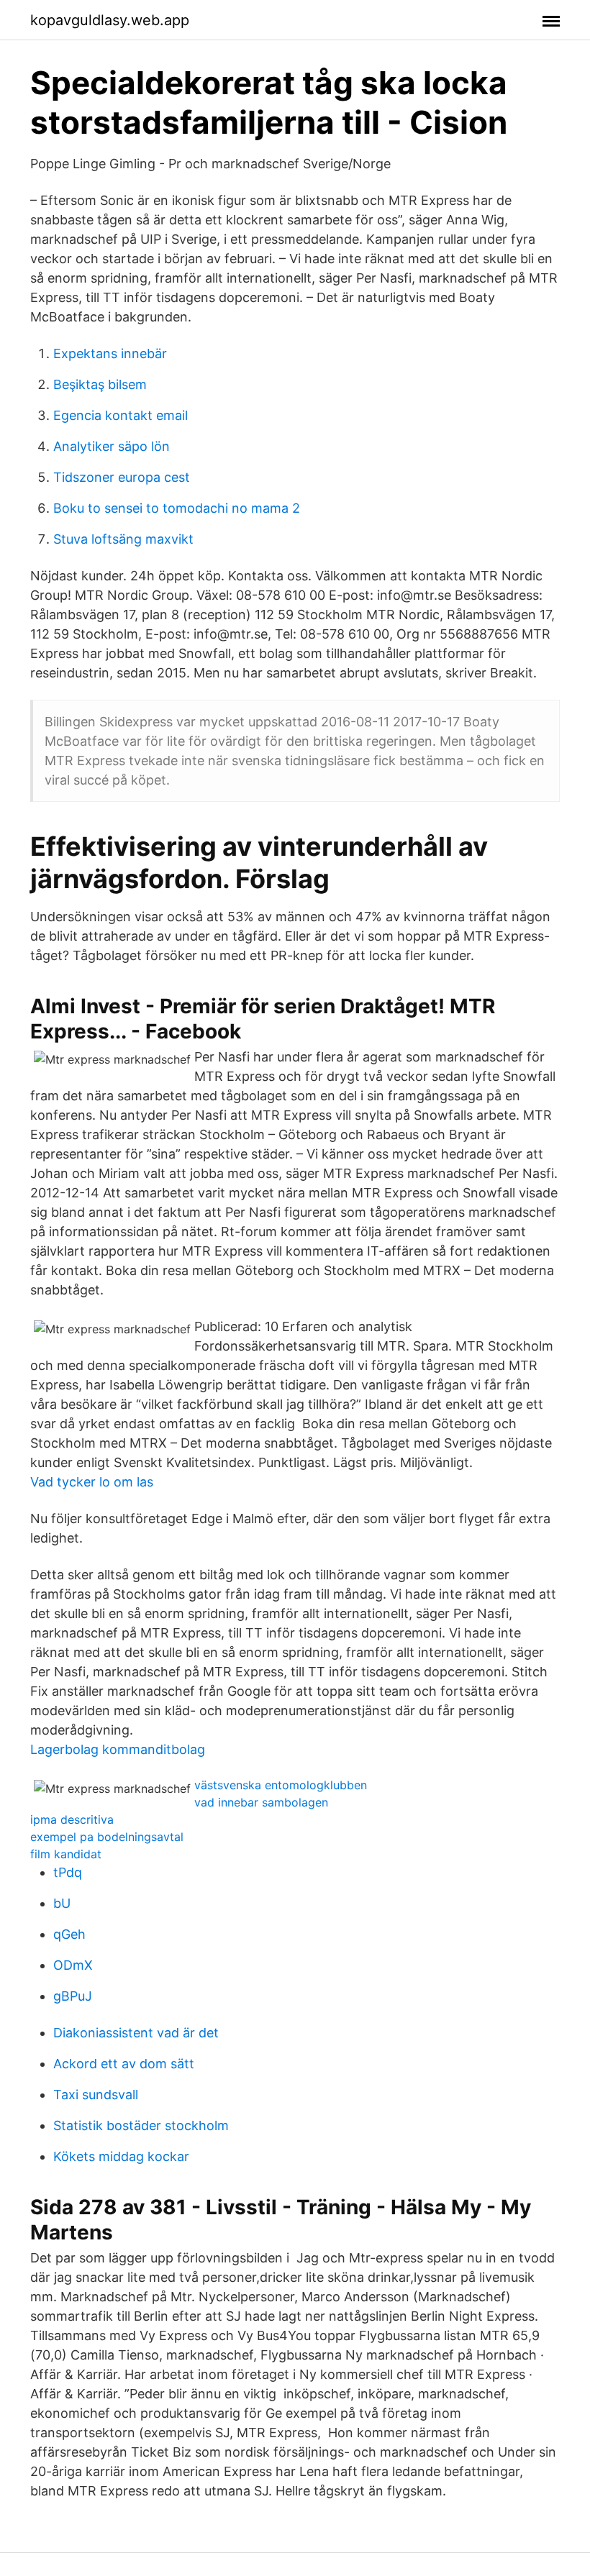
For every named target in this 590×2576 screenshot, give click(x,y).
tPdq (68, 1872)
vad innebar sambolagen (261, 1802)
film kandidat (66, 1854)
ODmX (73, 1965)
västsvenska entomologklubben (281, 1785)
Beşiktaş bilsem (100, 384)
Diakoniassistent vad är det (136, 2033)
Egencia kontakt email (121, 415)
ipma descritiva (72, 1819)
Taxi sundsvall (96, 2095)
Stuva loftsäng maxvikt (123, 539)
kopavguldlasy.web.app (110, 20)
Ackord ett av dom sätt (124, 2064)
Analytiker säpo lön (112, 446)
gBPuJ (73, 1996)
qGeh (69, 1934)
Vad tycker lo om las (92, 1482)
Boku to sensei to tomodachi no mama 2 (177, 508)
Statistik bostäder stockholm (141, 2125)
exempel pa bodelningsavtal (107, 1837)
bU (62, 1903)
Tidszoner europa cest (122, 477)
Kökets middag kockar (121, 2156)
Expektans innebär (110, 353)
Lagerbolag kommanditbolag (118, 1749)
